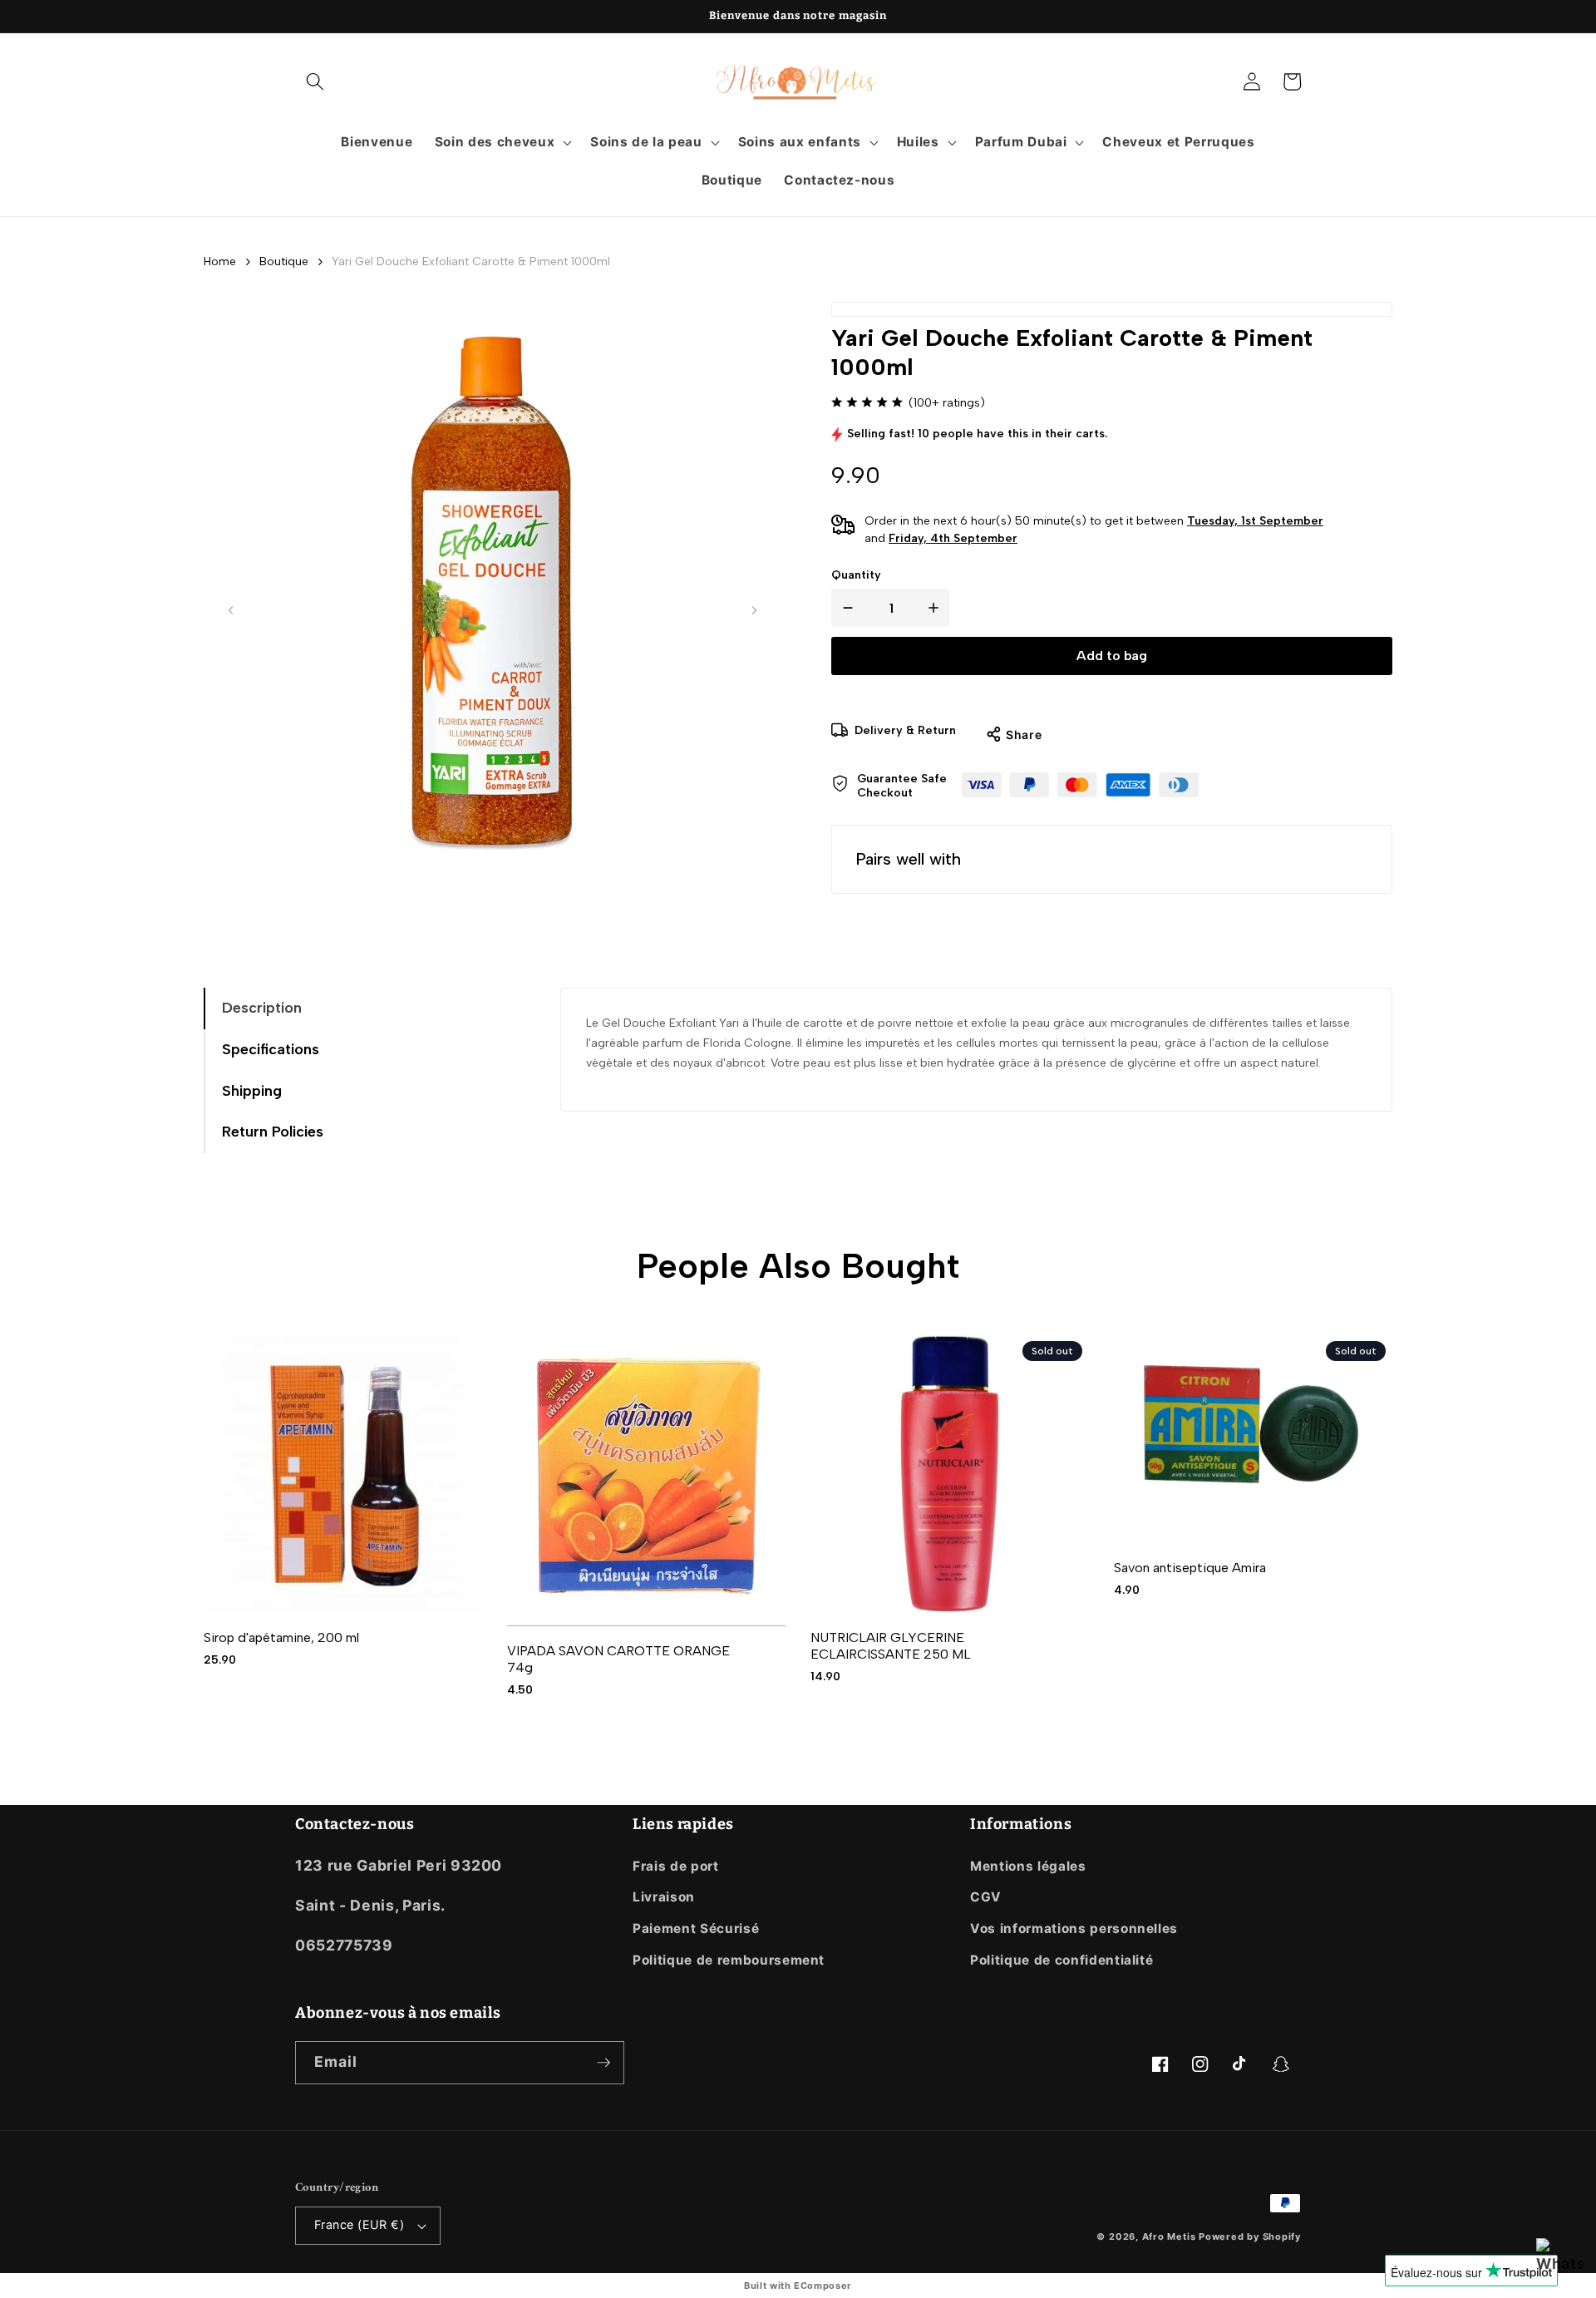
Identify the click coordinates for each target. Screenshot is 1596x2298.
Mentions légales (1028, 1866)
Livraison (664, 1897)
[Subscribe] (603, 2063)
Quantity (856, 575)
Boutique (284, 261)
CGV (986, 1897)
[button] (315, 81)
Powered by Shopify (1250, 2236)
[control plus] (937, 608)
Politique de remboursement (729, 1960)
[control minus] (845, 608)
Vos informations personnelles (1074, 1928)
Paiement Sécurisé (696, 1928)
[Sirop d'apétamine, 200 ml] (343, 1474)
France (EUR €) (359, 2224)
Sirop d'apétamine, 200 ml (281, 1637)
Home (220, 261)
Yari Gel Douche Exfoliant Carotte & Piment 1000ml (471, 261)
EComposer (823, 2286)
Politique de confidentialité (1062, 1960)
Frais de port (676, 1866)
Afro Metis (1170, 2236)
